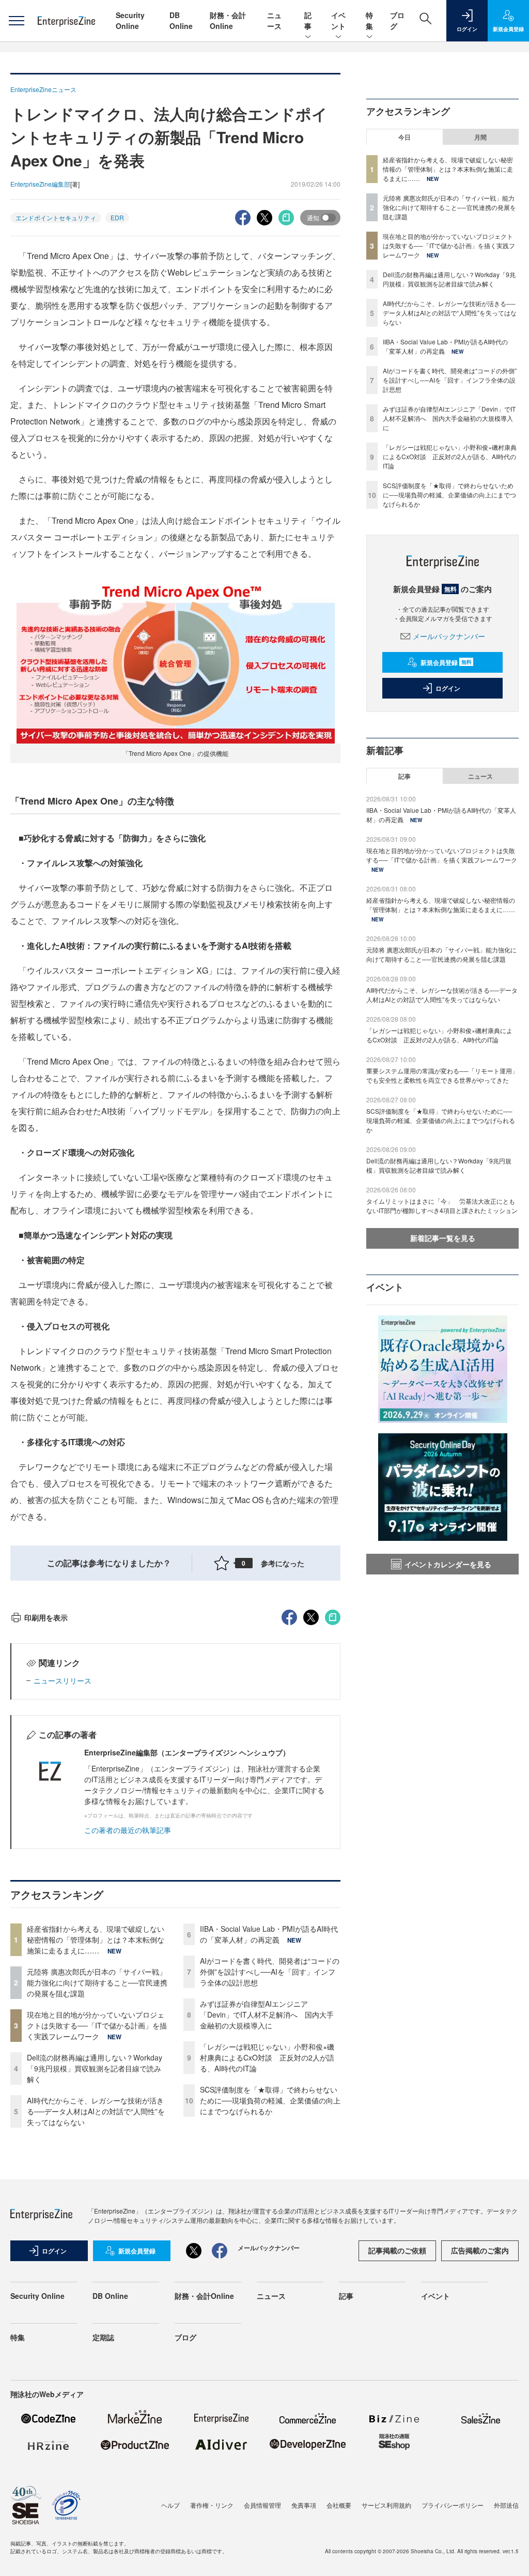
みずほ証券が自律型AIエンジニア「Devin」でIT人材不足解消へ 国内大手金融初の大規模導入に (267, 2014)
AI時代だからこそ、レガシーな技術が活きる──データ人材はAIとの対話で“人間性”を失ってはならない (96, 2111)
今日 (404, 137)
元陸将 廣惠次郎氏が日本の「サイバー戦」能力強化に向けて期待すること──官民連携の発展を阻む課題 (97, 1982)
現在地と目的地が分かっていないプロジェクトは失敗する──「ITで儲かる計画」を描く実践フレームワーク (97, 2025)
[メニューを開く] (16, 21)
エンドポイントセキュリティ (56, 217)
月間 (480, 137)
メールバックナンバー (449, 636)
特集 (369, 20)
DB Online (181, 20)
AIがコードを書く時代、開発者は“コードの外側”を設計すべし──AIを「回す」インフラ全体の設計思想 (270, 1972)
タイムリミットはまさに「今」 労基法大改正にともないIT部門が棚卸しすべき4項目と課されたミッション (442, 1206)
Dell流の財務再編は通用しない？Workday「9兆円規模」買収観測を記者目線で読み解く (95, 2068)
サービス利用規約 (386, 2505)
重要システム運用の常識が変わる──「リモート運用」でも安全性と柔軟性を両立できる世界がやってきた (442, 1075)
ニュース (274, 20)
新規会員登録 (446, 662)
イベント (338, 20)
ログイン (448, 688)
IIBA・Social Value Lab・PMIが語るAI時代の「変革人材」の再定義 (269, 1934)
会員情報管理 (262, 2505)
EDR (117, 217)
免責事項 (304, 2505)
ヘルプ (170, 2505)
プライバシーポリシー (453, 2505)
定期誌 (103, 2337)
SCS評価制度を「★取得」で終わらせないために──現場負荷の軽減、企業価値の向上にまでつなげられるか (270, 2100)
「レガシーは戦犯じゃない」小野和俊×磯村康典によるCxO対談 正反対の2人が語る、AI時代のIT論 (267, 2057)
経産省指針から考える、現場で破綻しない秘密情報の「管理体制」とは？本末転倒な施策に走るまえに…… (96, 1939)
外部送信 (506, 2505)
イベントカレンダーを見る (448, 1564)
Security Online (130, 20)
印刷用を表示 (46, 1617)
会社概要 (339, 2505)
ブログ (185, 2337)
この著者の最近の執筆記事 (128, 1830)
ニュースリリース (63, 1680)
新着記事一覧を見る (443, 1238)
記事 (308, 20)
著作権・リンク (212, 2505)
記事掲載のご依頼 (397, 2250)
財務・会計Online (228, 20)
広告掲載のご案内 (480, 2250)
